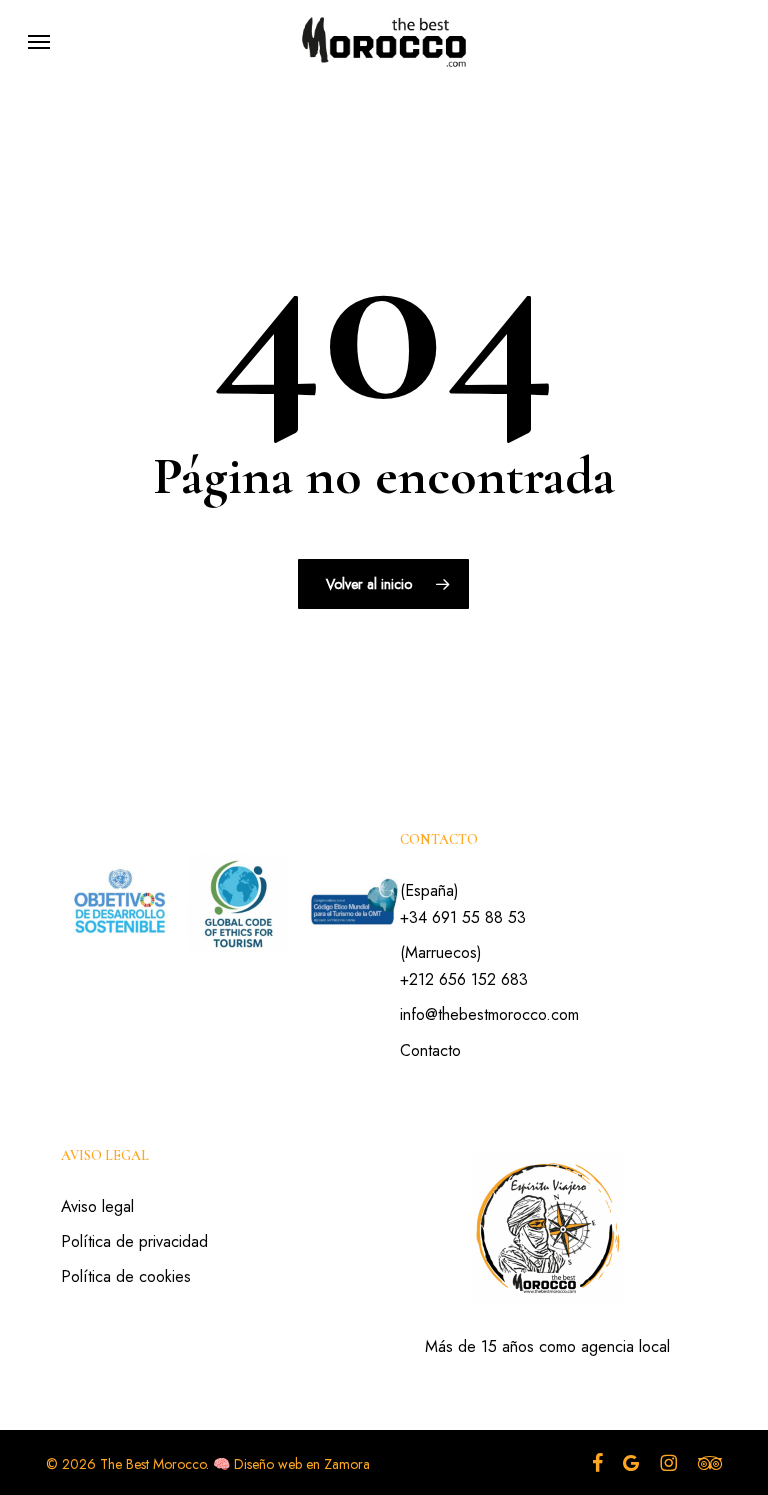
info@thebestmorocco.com (489, 1014)
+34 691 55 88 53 (463, 917)
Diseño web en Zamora (302, 1464)
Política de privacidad (134, 1241)
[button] (39, 42)
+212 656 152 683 (464, 979)
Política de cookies (126, 1276)
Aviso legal (97, 1206)
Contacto (430, 1050)
